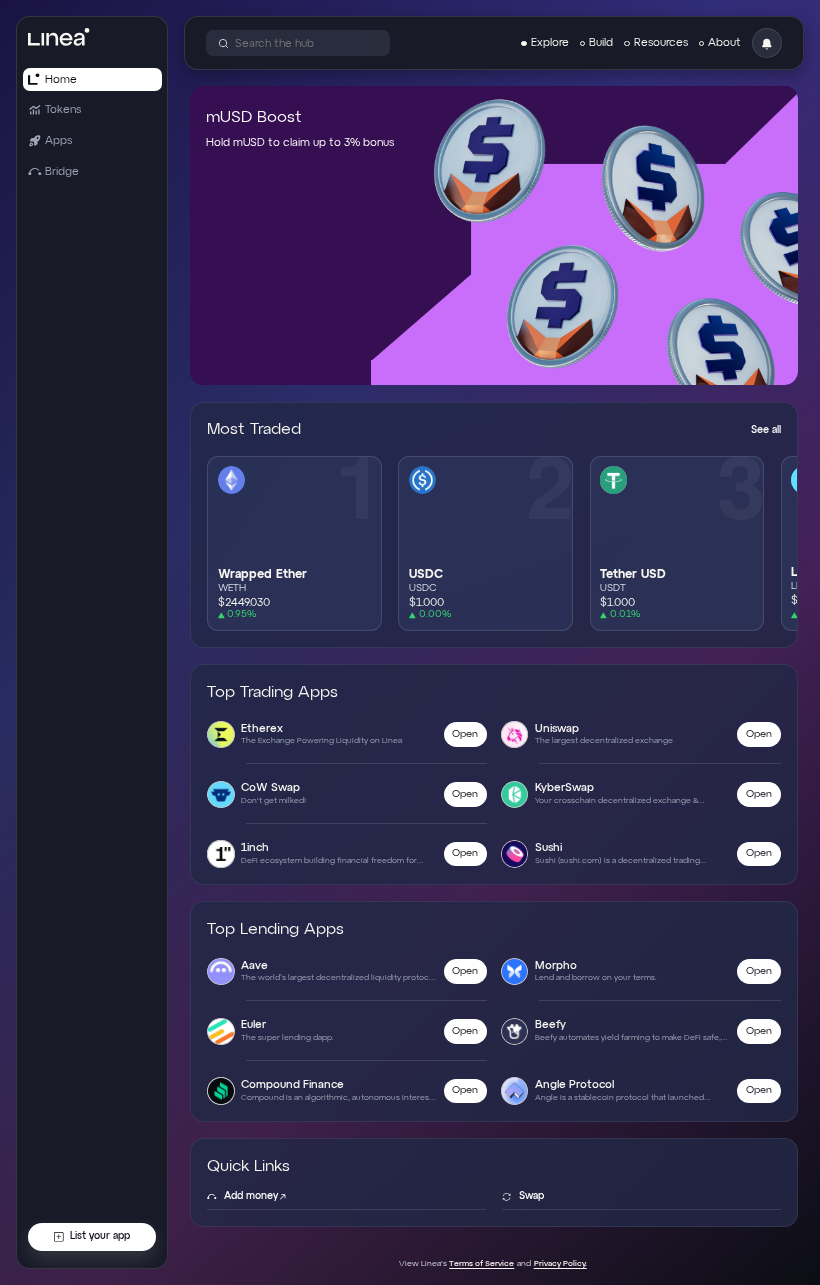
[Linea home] (58, 37)
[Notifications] (767, 43)
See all (766, 430)
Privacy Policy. (560, 1264)
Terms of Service (481, 1264)
